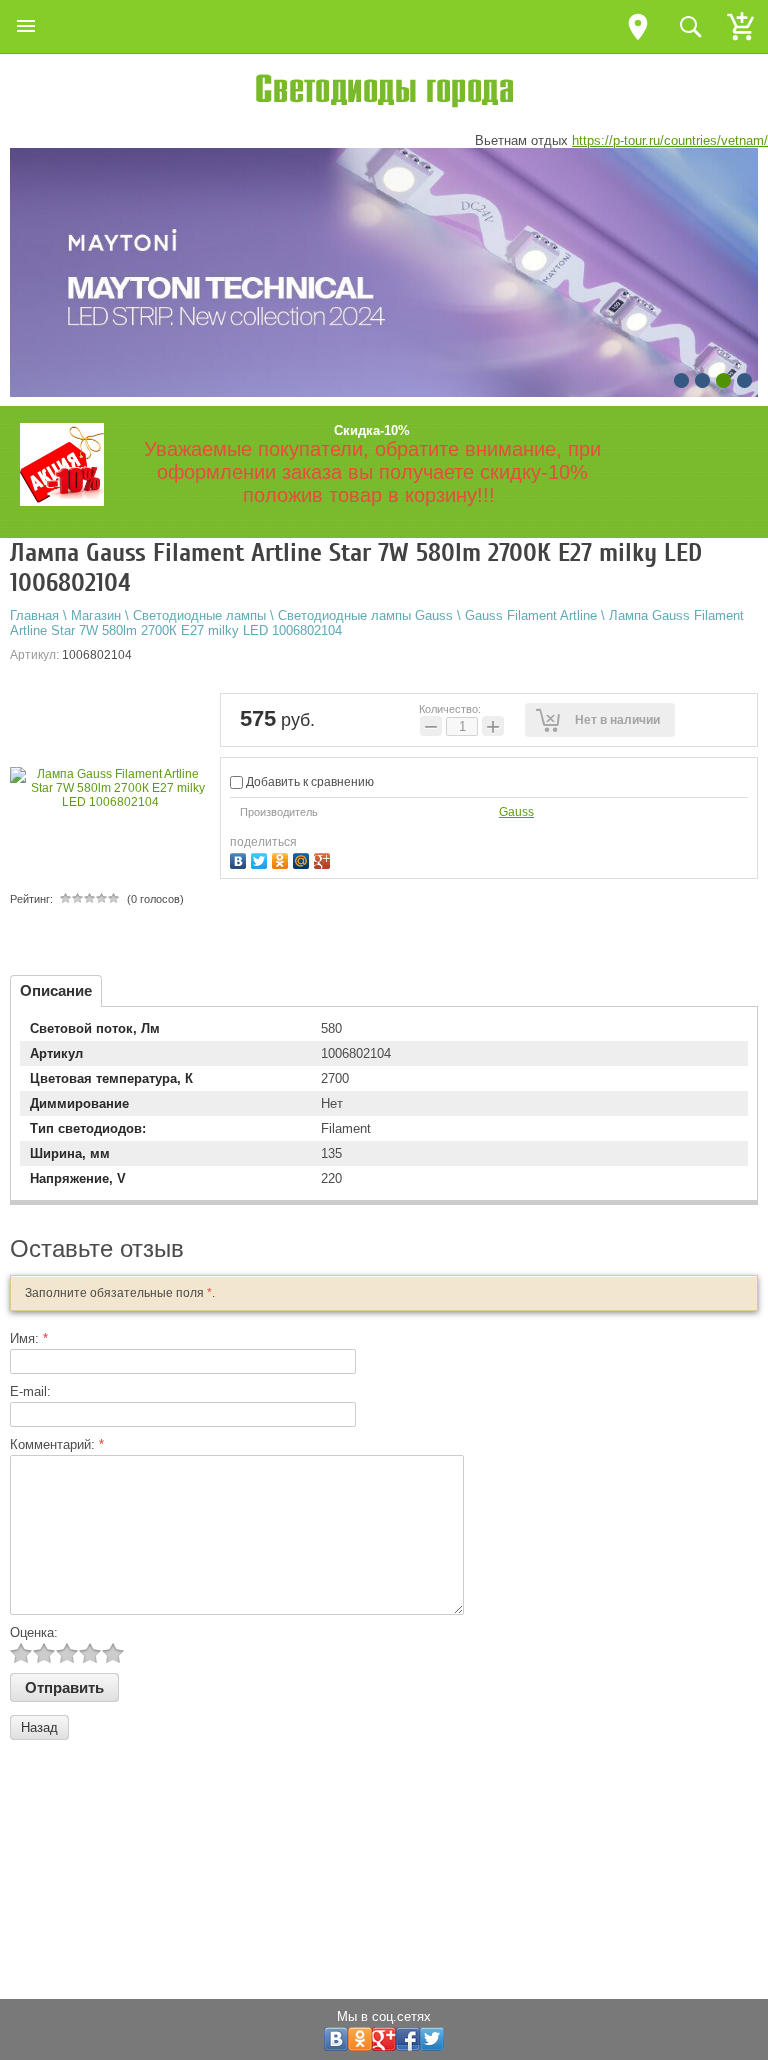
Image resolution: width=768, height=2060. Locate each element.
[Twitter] (261, 858)
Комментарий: (57, 1444)
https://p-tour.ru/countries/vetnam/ (670, 140)
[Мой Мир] (303, 858)
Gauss (516, 812)
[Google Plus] (324, 858)
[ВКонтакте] (240, 858)
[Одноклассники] (282, 858)
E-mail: (30, 1391)
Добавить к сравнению (308, 782)
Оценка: (34, 1632)
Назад (39, 1727)
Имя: (29, 1338)
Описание (56, 990)
